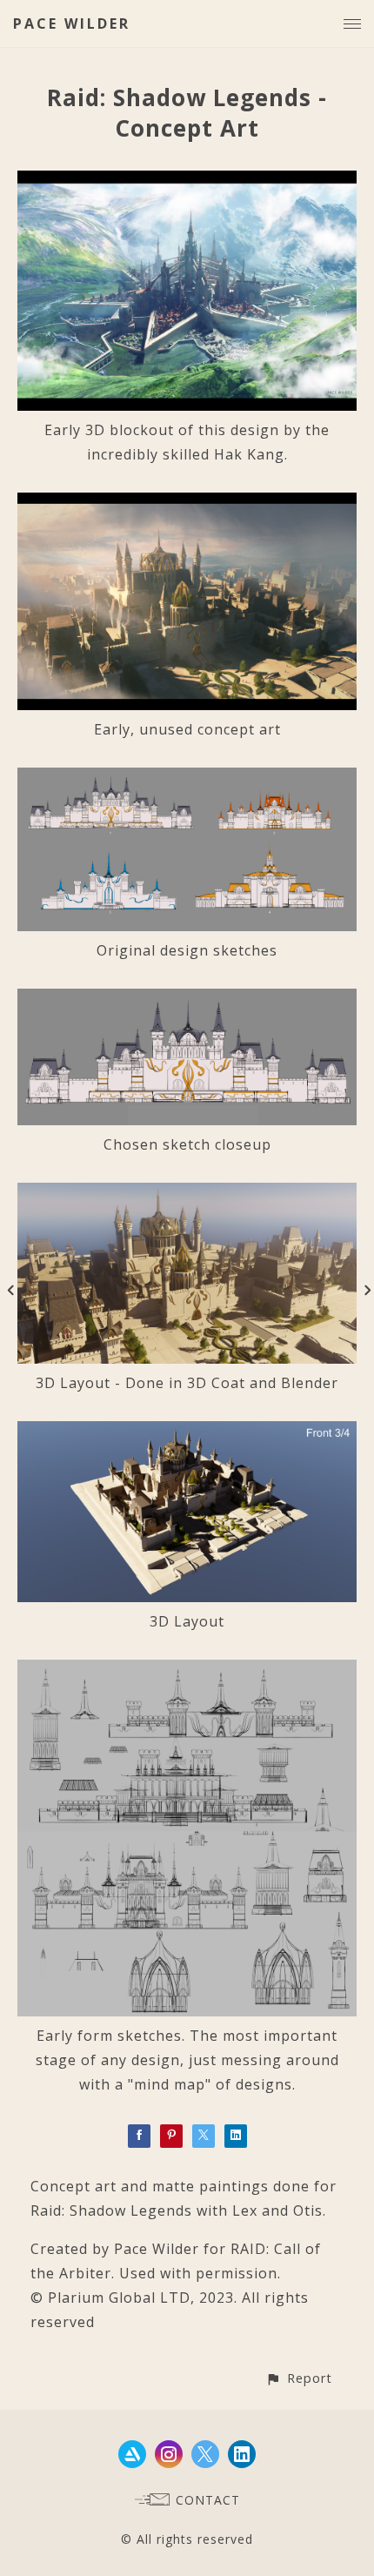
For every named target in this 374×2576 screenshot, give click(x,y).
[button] (299, 2378)
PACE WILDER (72, 23)
